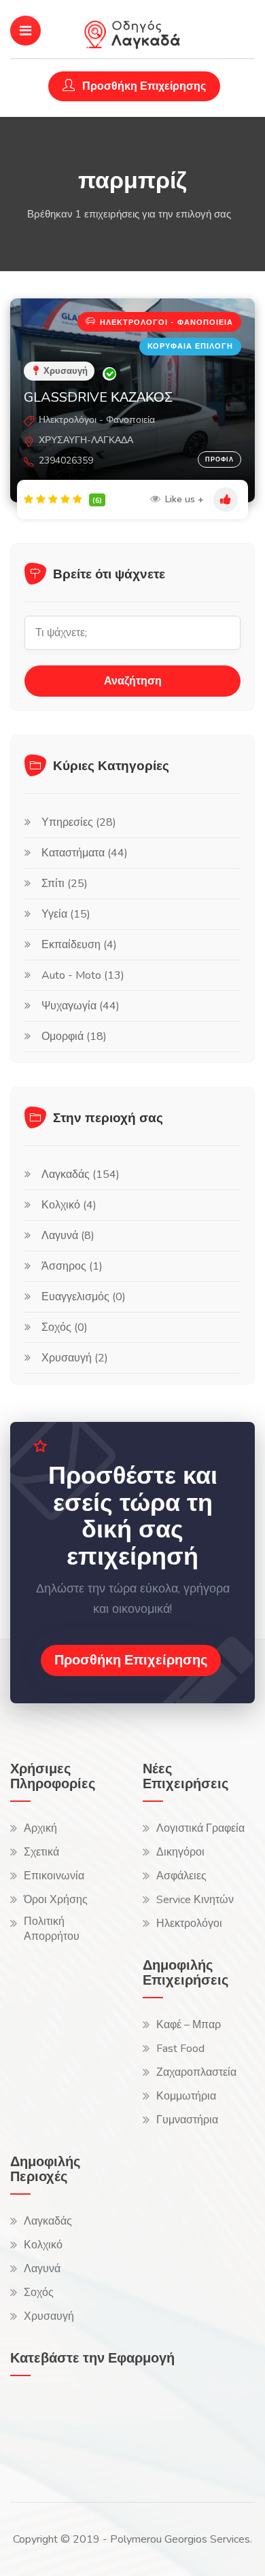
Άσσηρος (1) (72, 1266)
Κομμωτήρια (186, 2096)
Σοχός (39, 2293)
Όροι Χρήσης (56, 1900)
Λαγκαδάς (48, 2221)
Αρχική (40, 1828)
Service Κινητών (195, 1900)
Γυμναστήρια (187, 2120)
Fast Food (180, 2049)
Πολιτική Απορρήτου (52, 1929)
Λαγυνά (42, 2269)
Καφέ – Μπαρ (189, 2025)
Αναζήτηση (133, 681)
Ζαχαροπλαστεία (196, 2072)
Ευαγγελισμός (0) (84, 1297)
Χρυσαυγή (49, 2316)
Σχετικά (41, 1852)
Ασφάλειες (181, 1876)
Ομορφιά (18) (74, 1037)
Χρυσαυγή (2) (75, 1358)
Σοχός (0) (65, 1327)
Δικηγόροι (180, 1852)
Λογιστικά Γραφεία (200, 1828)
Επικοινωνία (54, 1876)
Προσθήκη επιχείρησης (131, 1660)
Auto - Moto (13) (83, 975)
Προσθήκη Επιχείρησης (143, 86)
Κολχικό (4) (69, 1205)
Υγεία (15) (66, 914)
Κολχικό (43, 2245)
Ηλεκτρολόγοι (189, 1924)
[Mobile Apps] (44, 2426)
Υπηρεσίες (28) (79, 822)
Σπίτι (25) (65, 884)
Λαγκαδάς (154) (81, 1174)
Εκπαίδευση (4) (79, 945)
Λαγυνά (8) (68, 1236)
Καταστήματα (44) (85, 853)
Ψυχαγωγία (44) (81, 1006)
